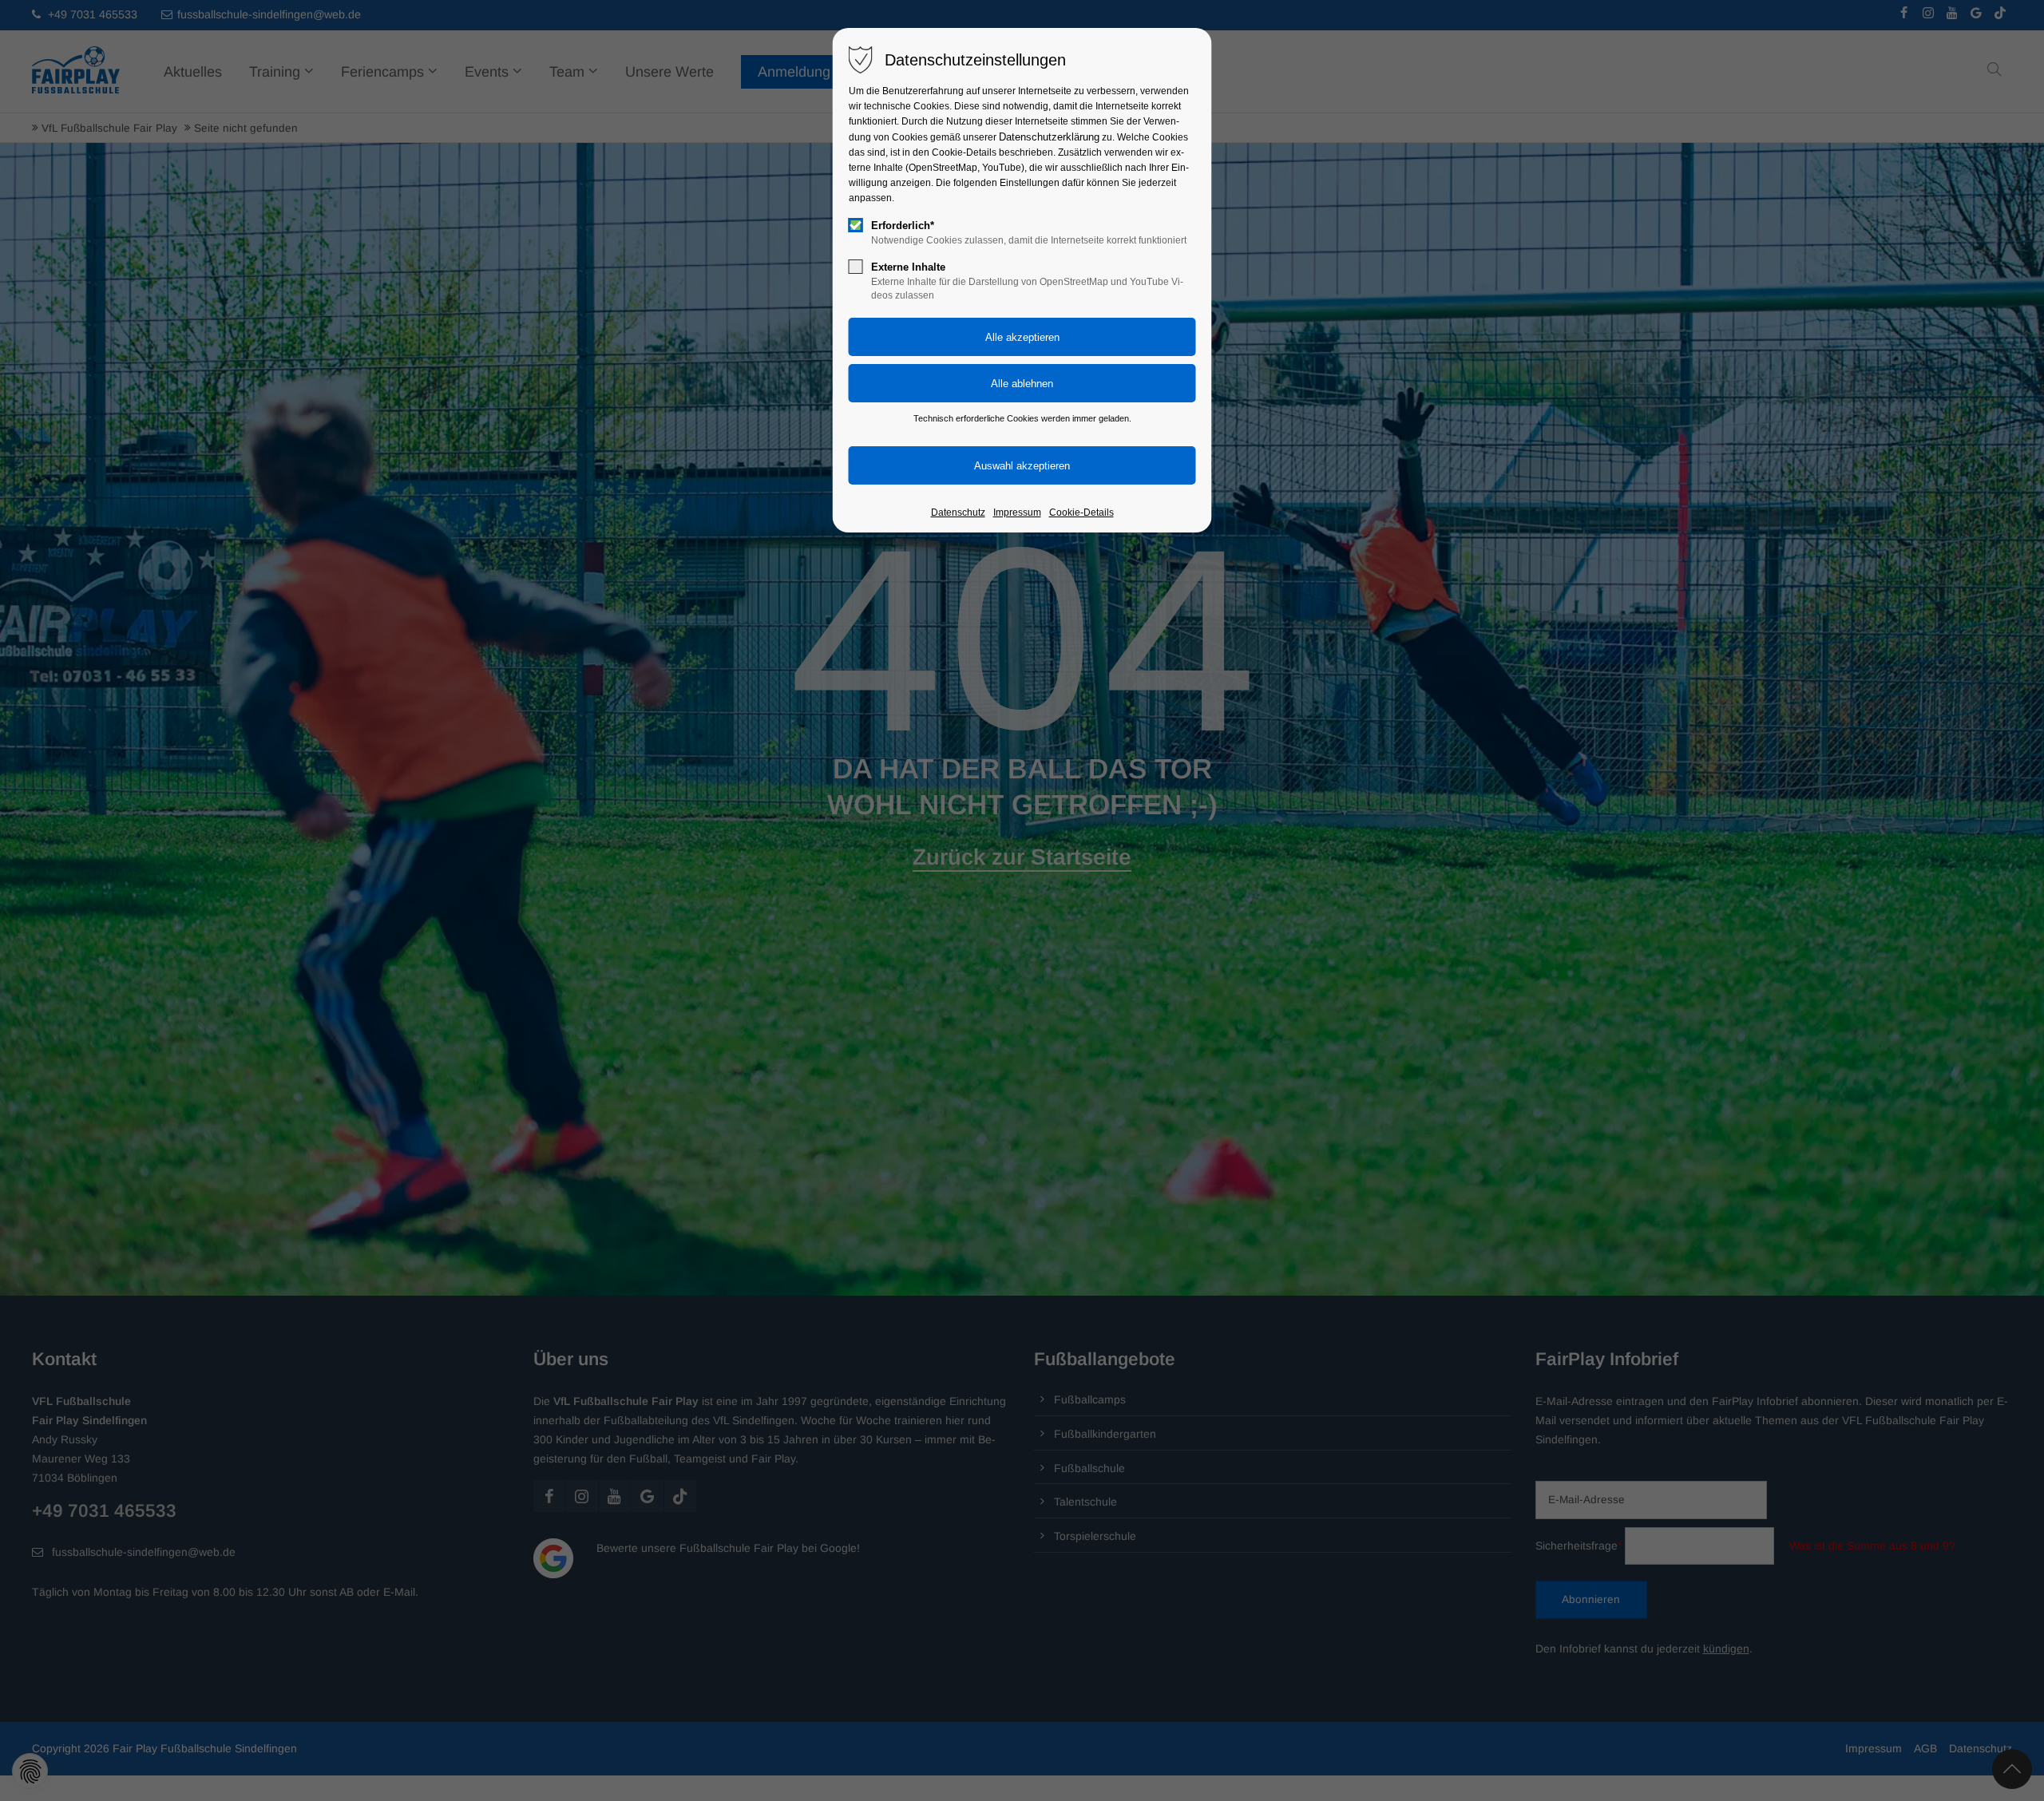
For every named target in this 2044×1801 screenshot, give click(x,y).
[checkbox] (856, 225)
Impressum (1017, 513)
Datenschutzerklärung (1049, 137)
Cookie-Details (1081, 513)
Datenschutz (958, 513)
